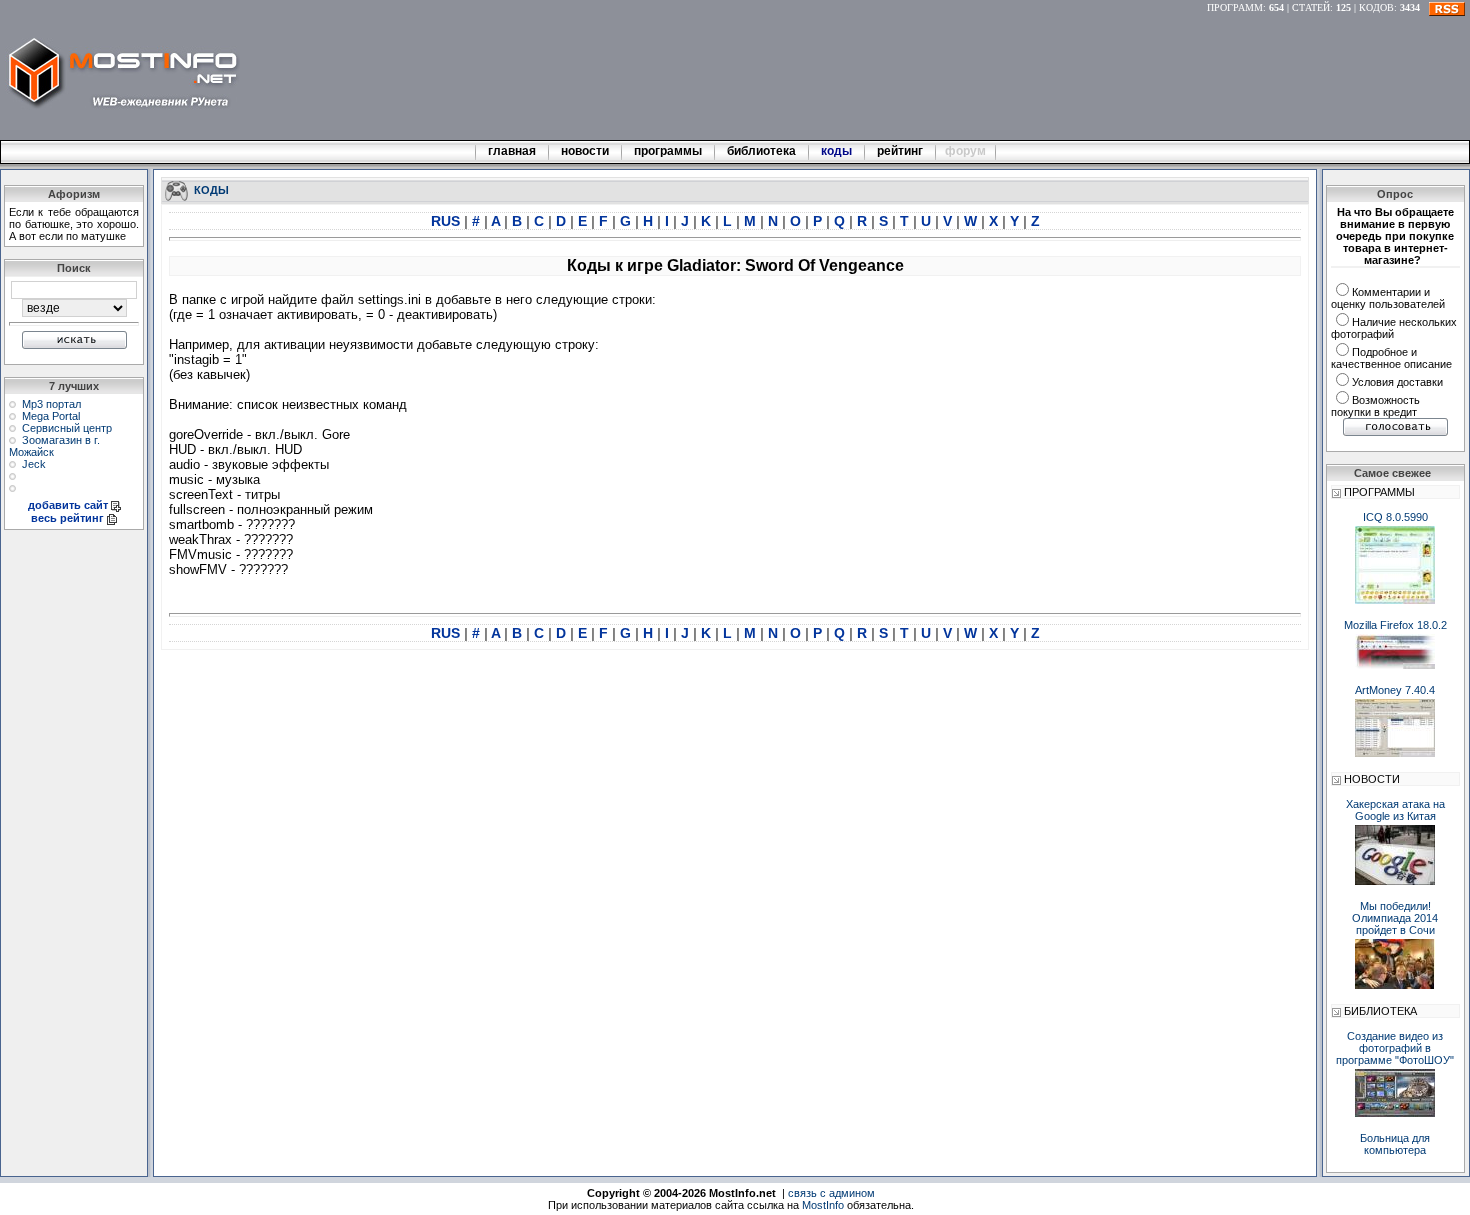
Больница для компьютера (1395, 1144)
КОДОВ (1376, 7)
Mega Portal (51, 416)
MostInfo (823, 1205)
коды (836, 151)
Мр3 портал (51, 404)
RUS (447, 221)
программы (668, 151)
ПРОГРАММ (1235, 7)
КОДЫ (211, 189)
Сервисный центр (67, 428)
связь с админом (831, 1193)
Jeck (34, 464)
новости (585, 151)
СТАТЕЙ (1311, 7)
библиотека (761, 151)
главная (512, 151)
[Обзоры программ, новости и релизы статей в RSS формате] (1447, 7)
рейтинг (901, 151)
